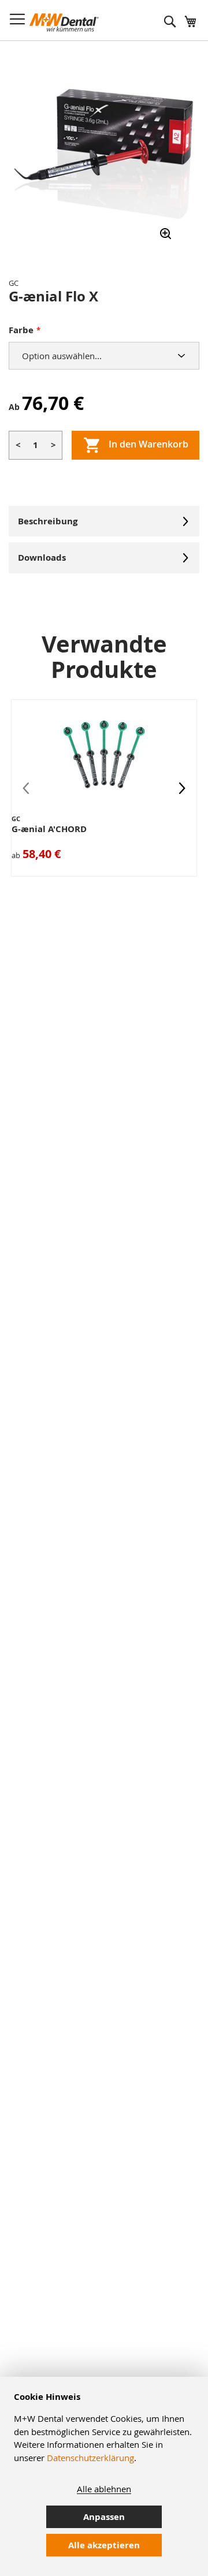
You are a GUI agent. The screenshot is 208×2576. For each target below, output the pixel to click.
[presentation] (182, 788)
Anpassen (104, 2517)
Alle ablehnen (104, 2489)
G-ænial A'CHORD (49, 829)
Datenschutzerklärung (90, 2458)
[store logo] (64, 23)
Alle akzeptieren (104, 2545)
